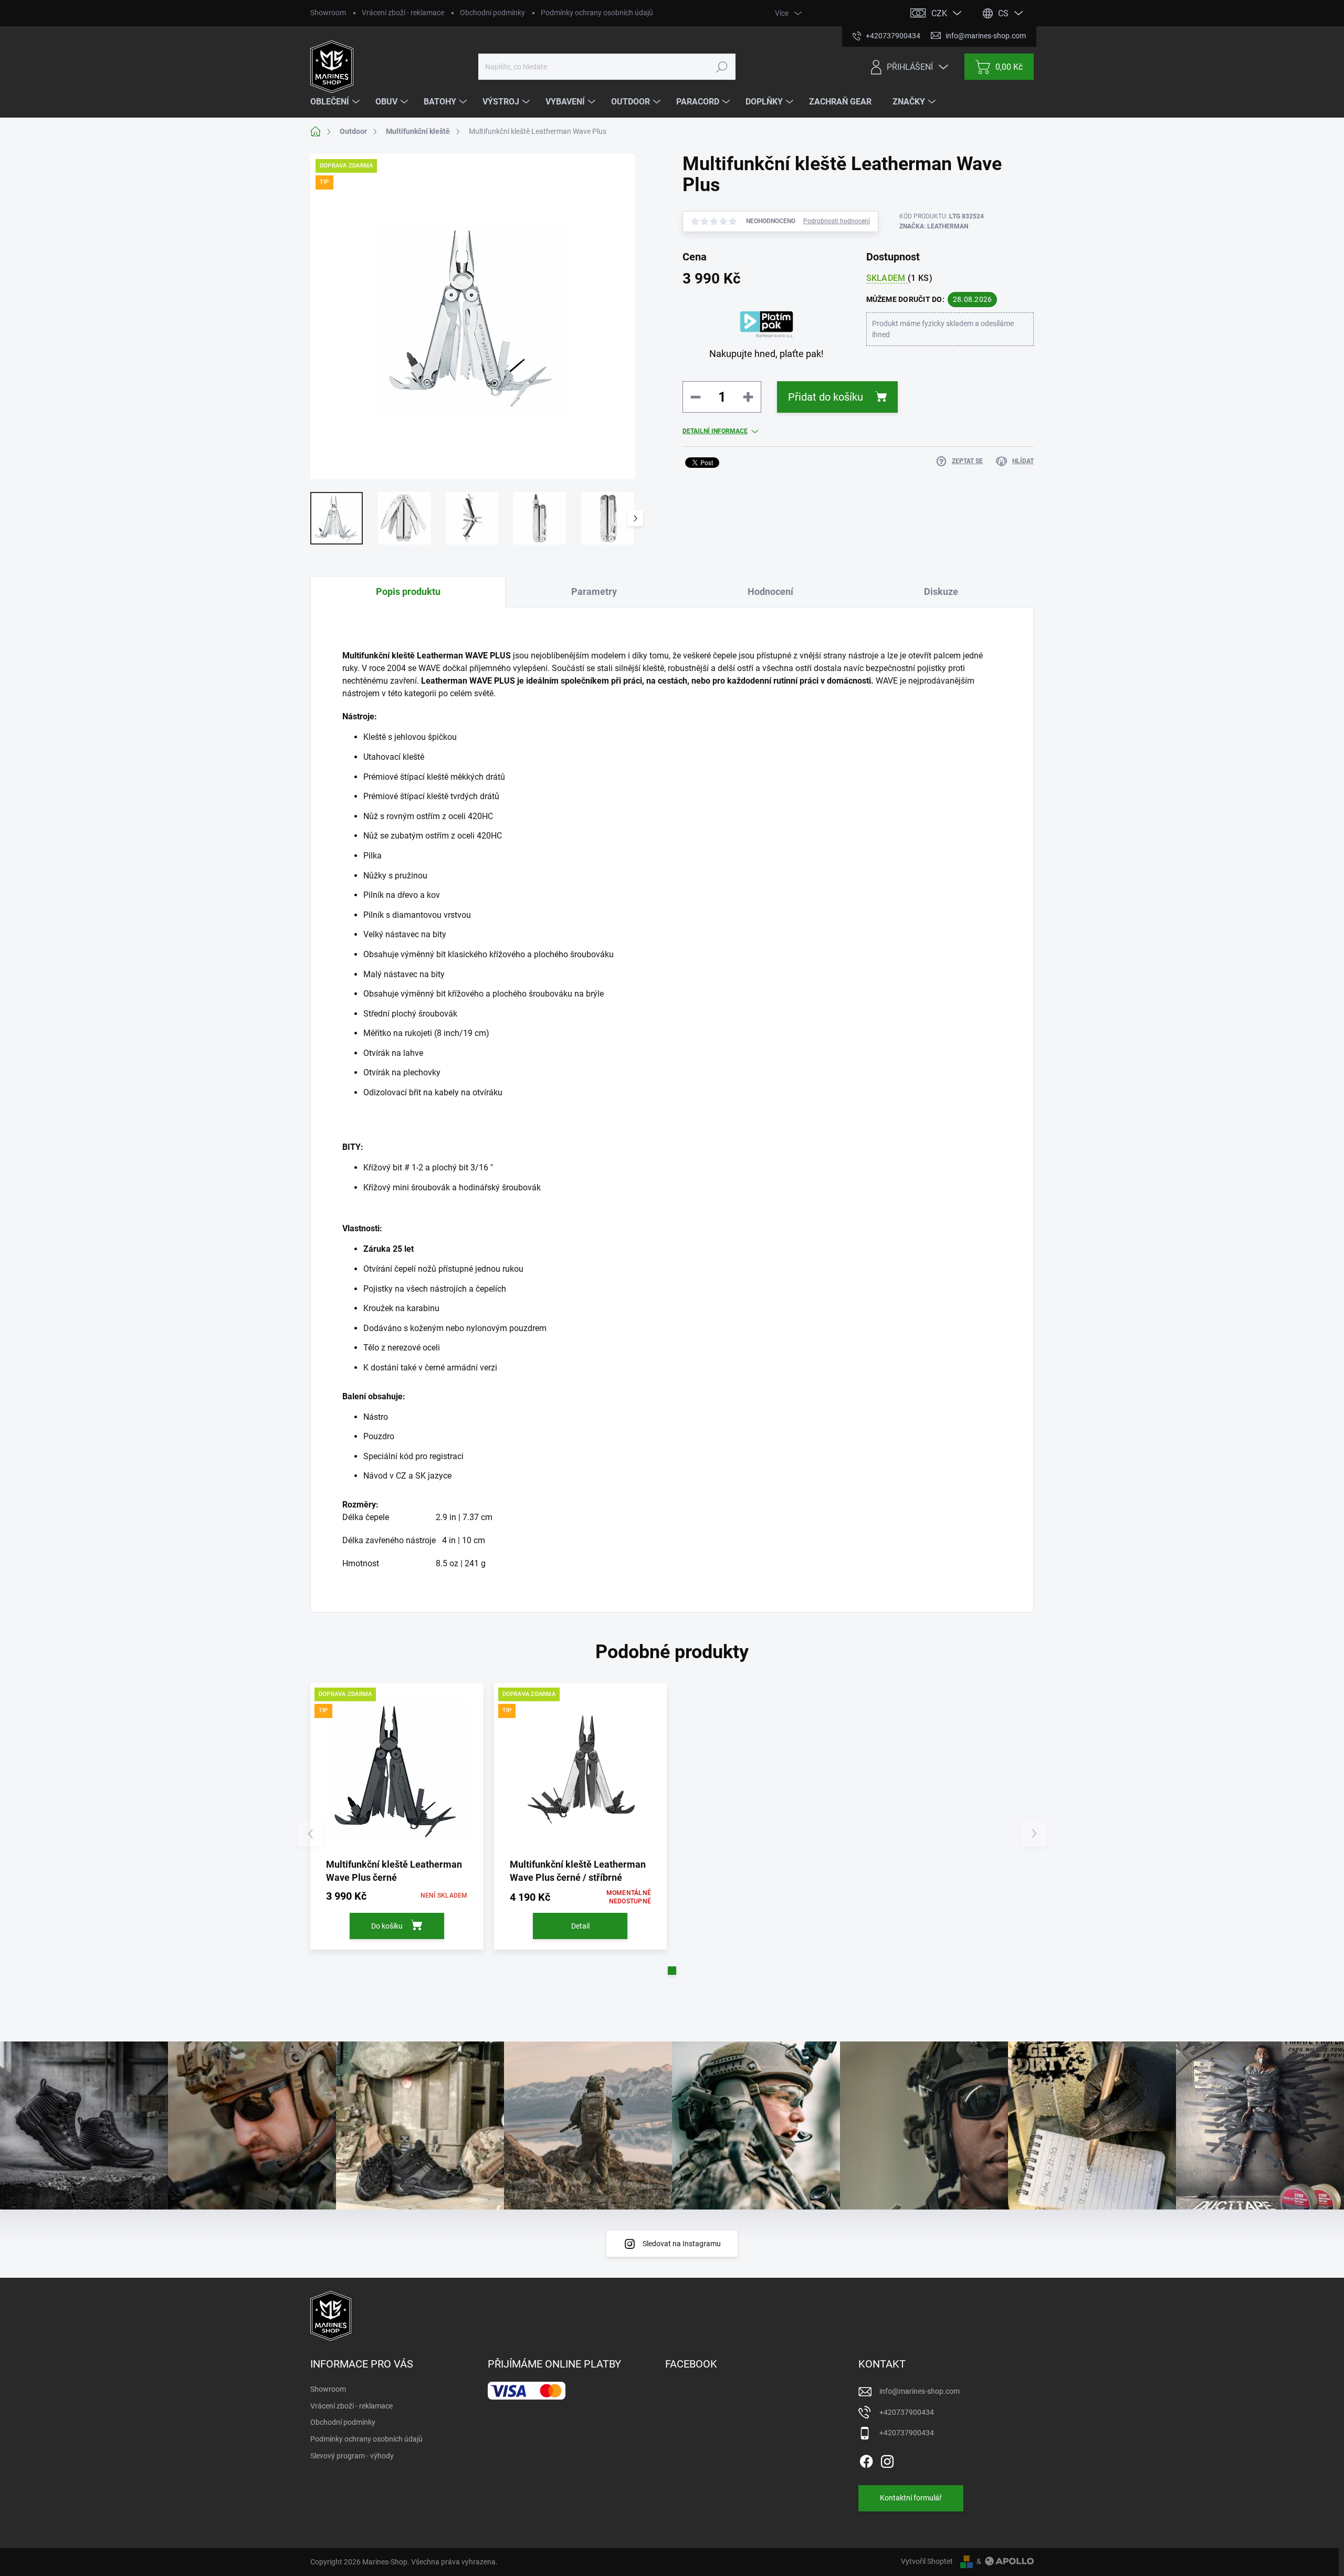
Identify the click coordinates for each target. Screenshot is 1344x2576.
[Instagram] (887, 2459)
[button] (672, 1971)
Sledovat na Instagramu (682, 2244)
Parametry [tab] (594, 591)
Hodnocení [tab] (770, 591)
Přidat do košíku (826, 397)
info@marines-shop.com (920, 2391)
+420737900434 (907, 2412)
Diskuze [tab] (941, 591)
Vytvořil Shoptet (927, 2561)
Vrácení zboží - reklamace (403, 13)
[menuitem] (336, 102)
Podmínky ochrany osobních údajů (597, 13)
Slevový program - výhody (352, 2456)
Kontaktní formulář (911, 2498)
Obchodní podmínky (492, 13)
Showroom (328, 13)
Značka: (934, 226)
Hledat (722, 67)
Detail (580, 1926)
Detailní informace (715, 431)
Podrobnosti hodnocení (837, 221)
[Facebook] (866, 2459)
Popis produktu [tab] (408, 591)
